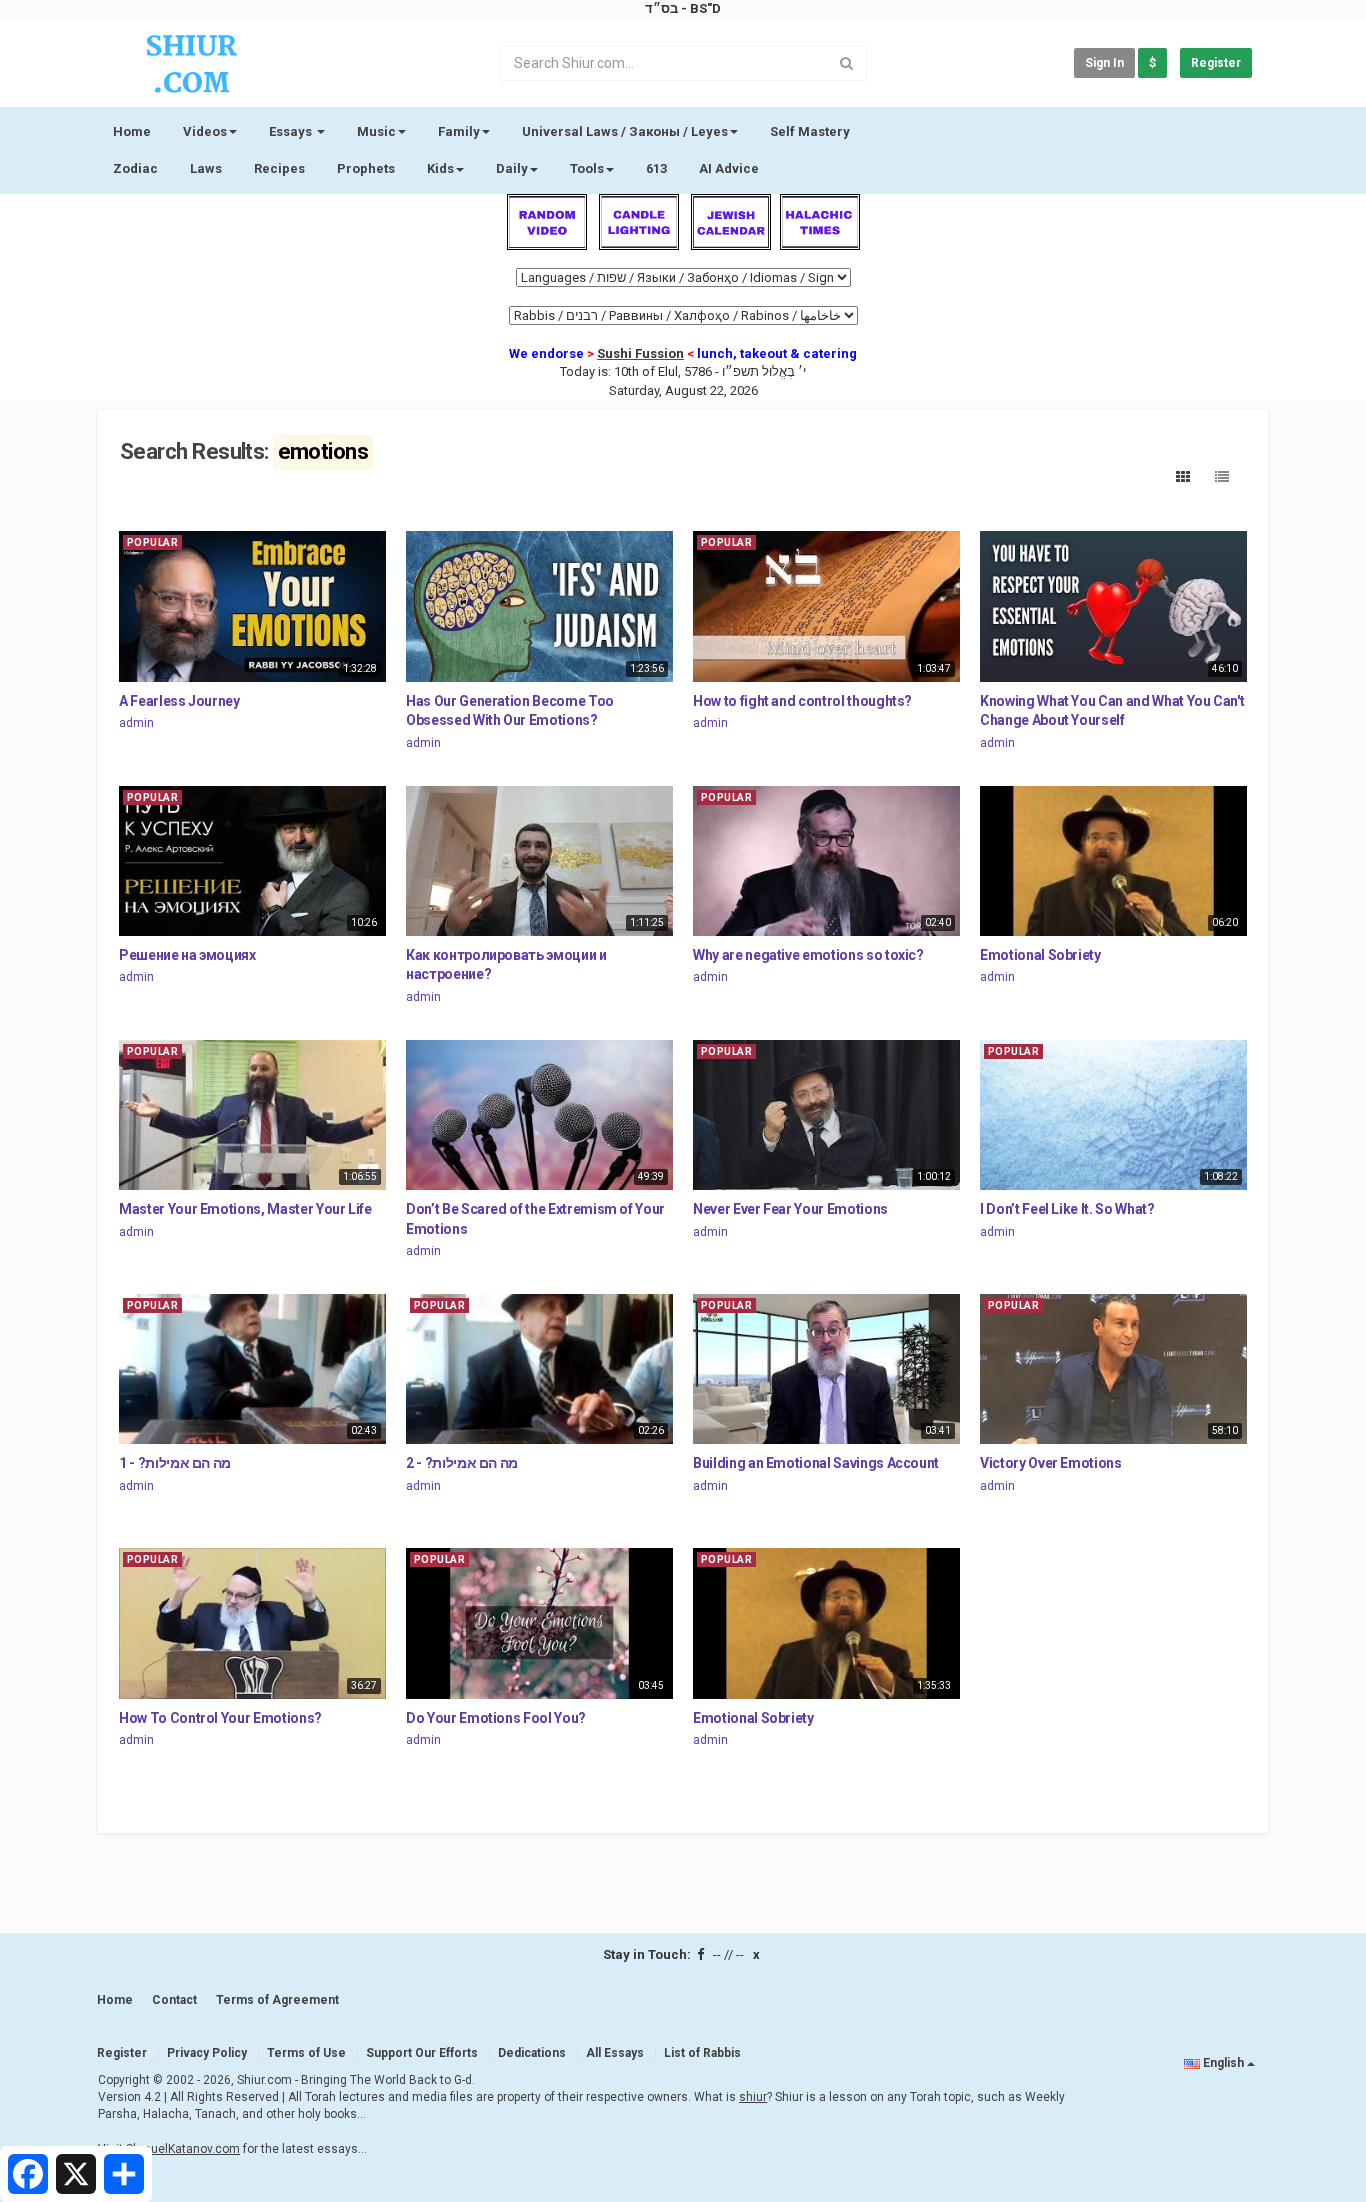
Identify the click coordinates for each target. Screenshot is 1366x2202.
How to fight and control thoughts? (802, 701)
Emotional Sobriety (1040, 955)
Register (1216, 63)
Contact (174, 2000)
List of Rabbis (702, 2053)
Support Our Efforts (422, 2053)
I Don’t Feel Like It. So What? (1067, 1209)
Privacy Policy (207, 2053)
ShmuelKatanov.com (183, 2149)
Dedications (532, 2053)
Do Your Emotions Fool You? (496, 1718)
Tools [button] (587, 168)
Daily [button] (512, 168)
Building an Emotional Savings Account (816, 1463)
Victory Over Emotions (1051, 1463)
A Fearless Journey (179, 701)
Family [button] (459, 131)
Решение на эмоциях (187, 955)
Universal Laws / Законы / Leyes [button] (625, 131)
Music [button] (376, 131)
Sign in (1104, 63)
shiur (753, 2097)
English (1223, 2063)
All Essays (615, 2053)
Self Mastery (810, 131)
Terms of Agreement (277, 2000)
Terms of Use (306, 2053)
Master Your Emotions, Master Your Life (245, 1209)
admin (136, 723)
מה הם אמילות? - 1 (175, 1463)
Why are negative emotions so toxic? (808, 955)
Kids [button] (440, 168)
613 (656, 168)
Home (132, 131)
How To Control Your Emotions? (220, 1718)
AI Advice (729, 168)
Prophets (366, 168)
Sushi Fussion (640, 353)
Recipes (279, 168)
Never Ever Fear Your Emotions (790, 1209)
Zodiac (135, 168)
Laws (206, 168)
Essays (292, 131)
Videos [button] (205, 131)
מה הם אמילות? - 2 (462, 1463)
